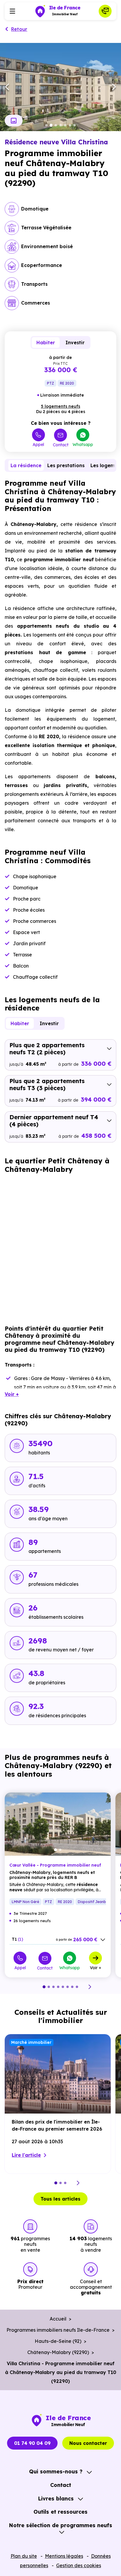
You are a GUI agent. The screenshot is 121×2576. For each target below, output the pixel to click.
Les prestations (66, 465)
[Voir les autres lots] (103, 1940)
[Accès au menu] (12, 11)
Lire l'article (26, 2155)
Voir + (96, 1967)
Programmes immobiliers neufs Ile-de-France (58, 2330)
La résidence (26, 465)
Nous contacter (88, 2443)
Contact (61, 445)
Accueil (58, 2319)
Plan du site (24, 2556)
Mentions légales (64, 2556)
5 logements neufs (60, 406)
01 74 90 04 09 (32, 2443)
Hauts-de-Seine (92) (58, 2341)
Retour (19, 29)
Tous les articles (60, 2199)
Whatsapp (83, 444)
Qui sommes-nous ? (56, 2471)
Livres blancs (56, 2499)
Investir (75, 343)
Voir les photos (14, 121)
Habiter (46, 343)
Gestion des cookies (79, 2565)
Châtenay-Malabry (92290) (58, 2352)
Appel (38, 444)
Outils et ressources (60, 2512)
